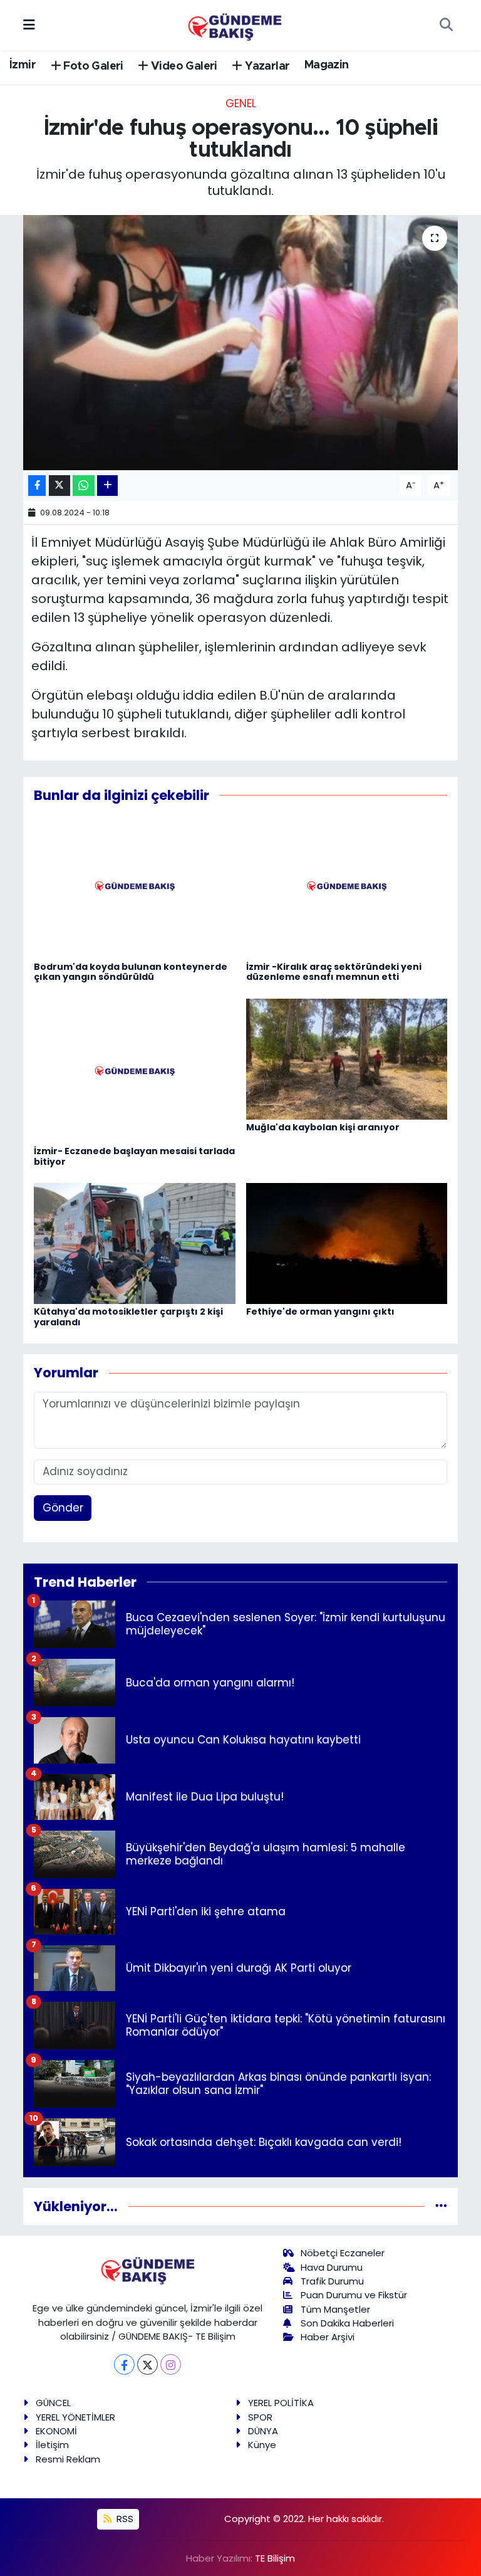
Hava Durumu (332, 2267)
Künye (262, 2445)
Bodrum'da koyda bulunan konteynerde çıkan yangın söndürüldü (131, 972)
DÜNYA (263, 2431)
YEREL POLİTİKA (281, 2403)
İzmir (23, 65)
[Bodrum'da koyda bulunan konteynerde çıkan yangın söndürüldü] (135, 886)
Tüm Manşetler (335, 2309)
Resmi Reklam (68, 2459)
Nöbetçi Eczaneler (343, 2253)
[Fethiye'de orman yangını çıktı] (347, 1243)
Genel (241, 103)
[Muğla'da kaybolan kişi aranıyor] (347, 1058)
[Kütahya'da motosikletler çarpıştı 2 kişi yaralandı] (135, 1243)
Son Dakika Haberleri (347, 2323)
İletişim (52, 2445)
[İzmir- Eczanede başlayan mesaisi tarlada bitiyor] (135, 1070)
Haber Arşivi (328, 2337)
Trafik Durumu (332, 2281)
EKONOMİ (56, 2431)
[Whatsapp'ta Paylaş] (84, 486)
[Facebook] (124, 2364)
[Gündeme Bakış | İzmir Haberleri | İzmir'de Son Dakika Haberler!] (235, 24)
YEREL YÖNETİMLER (75, 2417)
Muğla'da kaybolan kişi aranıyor (323, 1127)
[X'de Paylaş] (59, 486)
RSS (124, 2519)
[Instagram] (171, 2364)
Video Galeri (183, 66)
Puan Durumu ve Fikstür (354, 2295)
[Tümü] (441, 2206)
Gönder (63, 1508)
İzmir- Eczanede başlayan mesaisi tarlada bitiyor (134, 1156)
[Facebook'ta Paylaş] (37, 486)
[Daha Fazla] (107, 486)
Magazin (327, 65)
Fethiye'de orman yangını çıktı (320, 1312)
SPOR (260, 2417)
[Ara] (446, 25)
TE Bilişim (275, 2558)
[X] (147, 2364)
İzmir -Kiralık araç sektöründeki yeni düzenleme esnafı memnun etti (334, 972)
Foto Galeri (92, 66)
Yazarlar (266, 66)
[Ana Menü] (29, 24)
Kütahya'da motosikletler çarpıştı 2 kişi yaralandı (128, 1317)
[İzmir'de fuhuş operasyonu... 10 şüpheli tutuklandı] (241, 343)
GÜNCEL (53, 2403)
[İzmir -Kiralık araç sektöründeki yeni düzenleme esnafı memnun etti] (347, 886)
